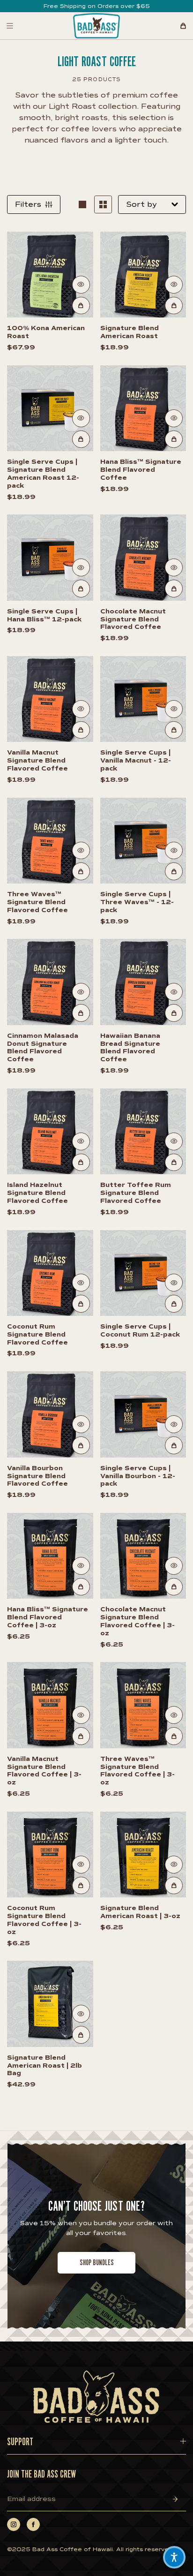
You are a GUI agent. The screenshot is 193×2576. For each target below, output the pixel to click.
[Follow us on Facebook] (33, 2524)
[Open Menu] (10, 26)
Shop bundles (97, 2263)
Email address (31, 2499)
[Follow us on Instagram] (14, 2524)
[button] (174, 2557)
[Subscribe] (175, 2499)
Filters (28, 204)
